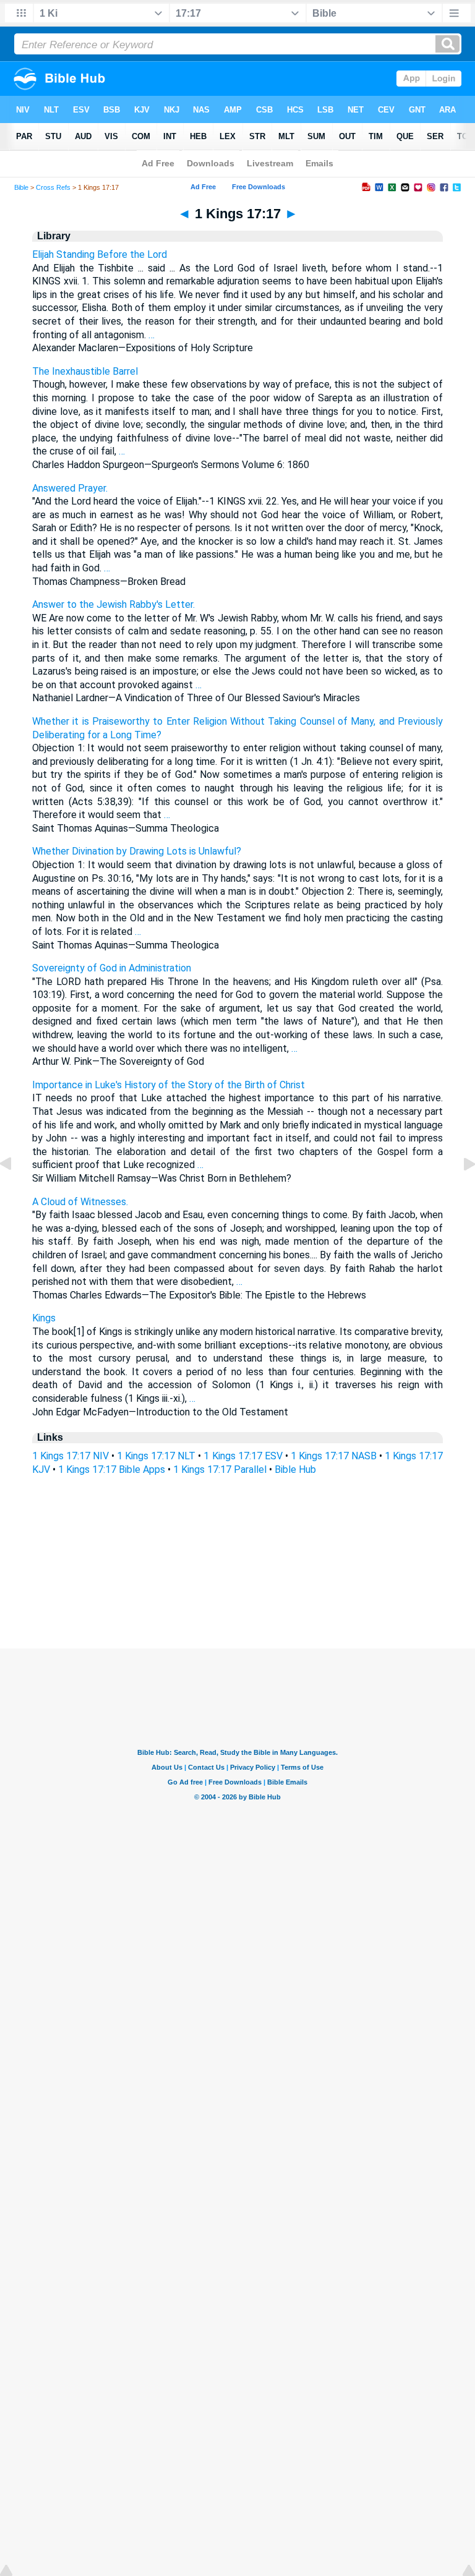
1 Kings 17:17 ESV (243, 1456)
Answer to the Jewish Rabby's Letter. (113, 604)
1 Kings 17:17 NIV (71, 1456)
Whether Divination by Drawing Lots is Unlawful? (137, 851)
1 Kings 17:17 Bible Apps (112, 1469)
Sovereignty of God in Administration (112, 968)
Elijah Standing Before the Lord (100, 254)
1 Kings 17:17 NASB (334, 1456)
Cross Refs (53, 187)
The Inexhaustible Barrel (85, 371)
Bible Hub (295, 1469)
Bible (21, 187)
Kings (44, 1318)
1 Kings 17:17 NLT (156, 1456)
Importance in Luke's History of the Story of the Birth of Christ (169, 1085)
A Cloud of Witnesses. (80, 1202)
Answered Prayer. (70, 488)
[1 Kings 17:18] (460, 1192)
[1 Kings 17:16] (15, 1192)
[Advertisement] (237, 1573)
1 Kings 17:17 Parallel (220, 1469)
